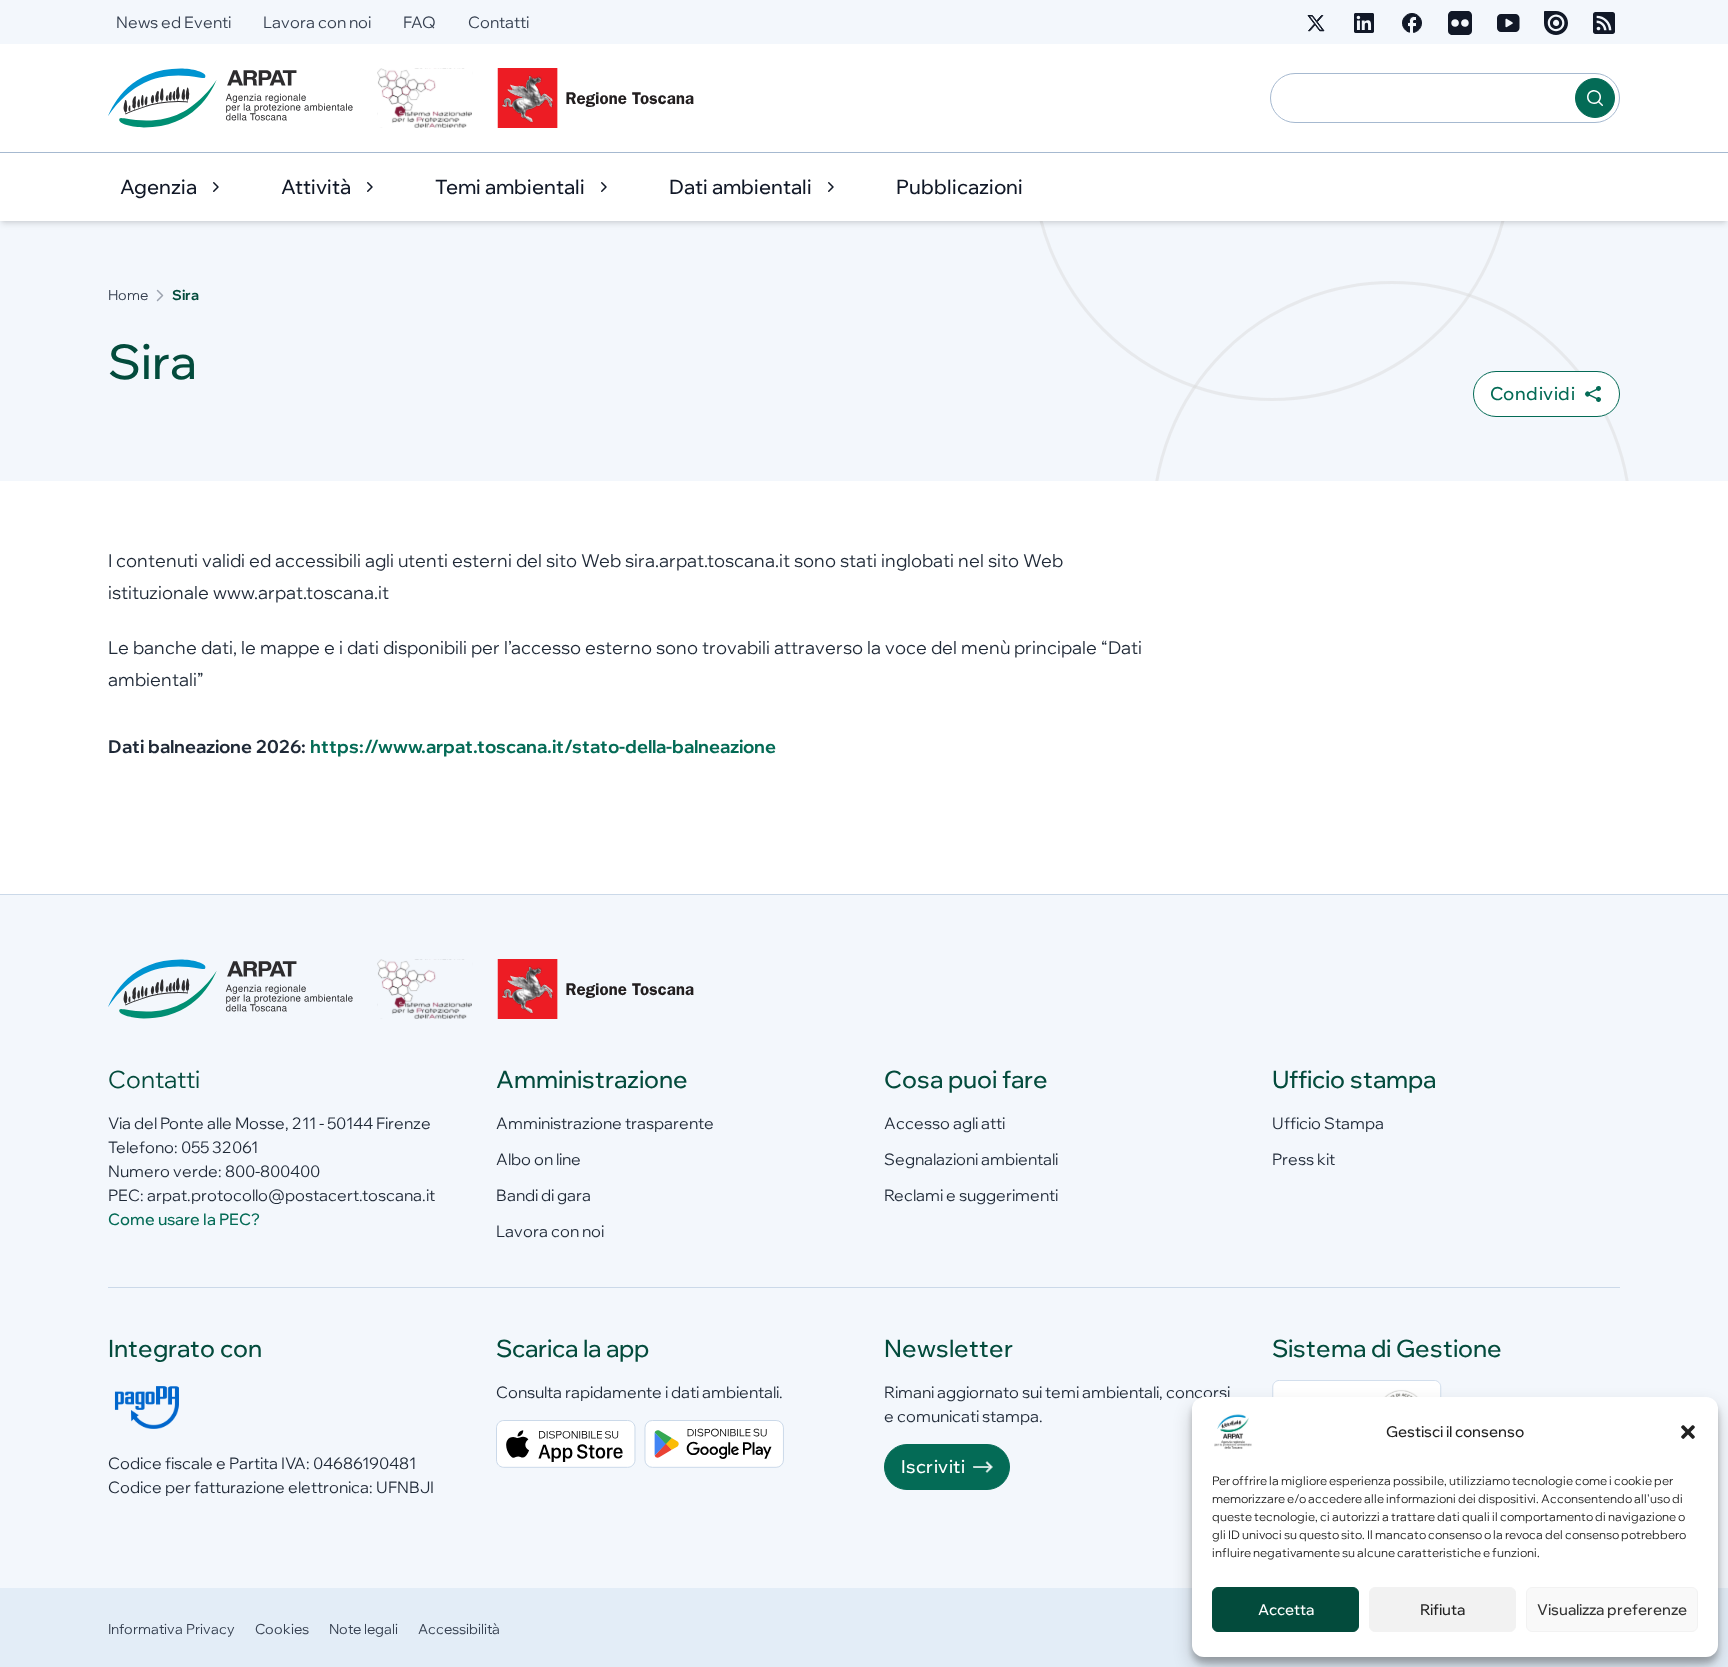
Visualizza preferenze (1612, 1609)
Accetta (1286, 1609)
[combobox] (1423, 98)
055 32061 (219, 1147)
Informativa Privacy (171, 1629)
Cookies (282, 1629)
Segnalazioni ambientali (971, 1159)
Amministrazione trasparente (605, 1123)
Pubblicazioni (959, 186)
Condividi (1532, 393)
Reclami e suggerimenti (971, 1195)
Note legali (363, 1629)
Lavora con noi (317, 22)
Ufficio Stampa (1328, 1123)
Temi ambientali (510, 186)
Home (128, 295)
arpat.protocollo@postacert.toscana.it (291, 1195)
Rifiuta (1442, 1609)
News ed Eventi (173, 22)
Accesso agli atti (944, 1123)
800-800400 (272, 1171)
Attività (316, 186)
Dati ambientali (740, 186)
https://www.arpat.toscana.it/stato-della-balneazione (543, 746)
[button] (1688, 1432)
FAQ (419, 22)
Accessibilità (459, 1629)
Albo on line (538, 1159)
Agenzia (158, 186)
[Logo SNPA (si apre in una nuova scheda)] (425, 98)
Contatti (498, 22)
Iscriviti (933, 1466)
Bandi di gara (543, 1195)
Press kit (1303, 1159)
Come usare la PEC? (184, 1219)
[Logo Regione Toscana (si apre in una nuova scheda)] (600, 98)
